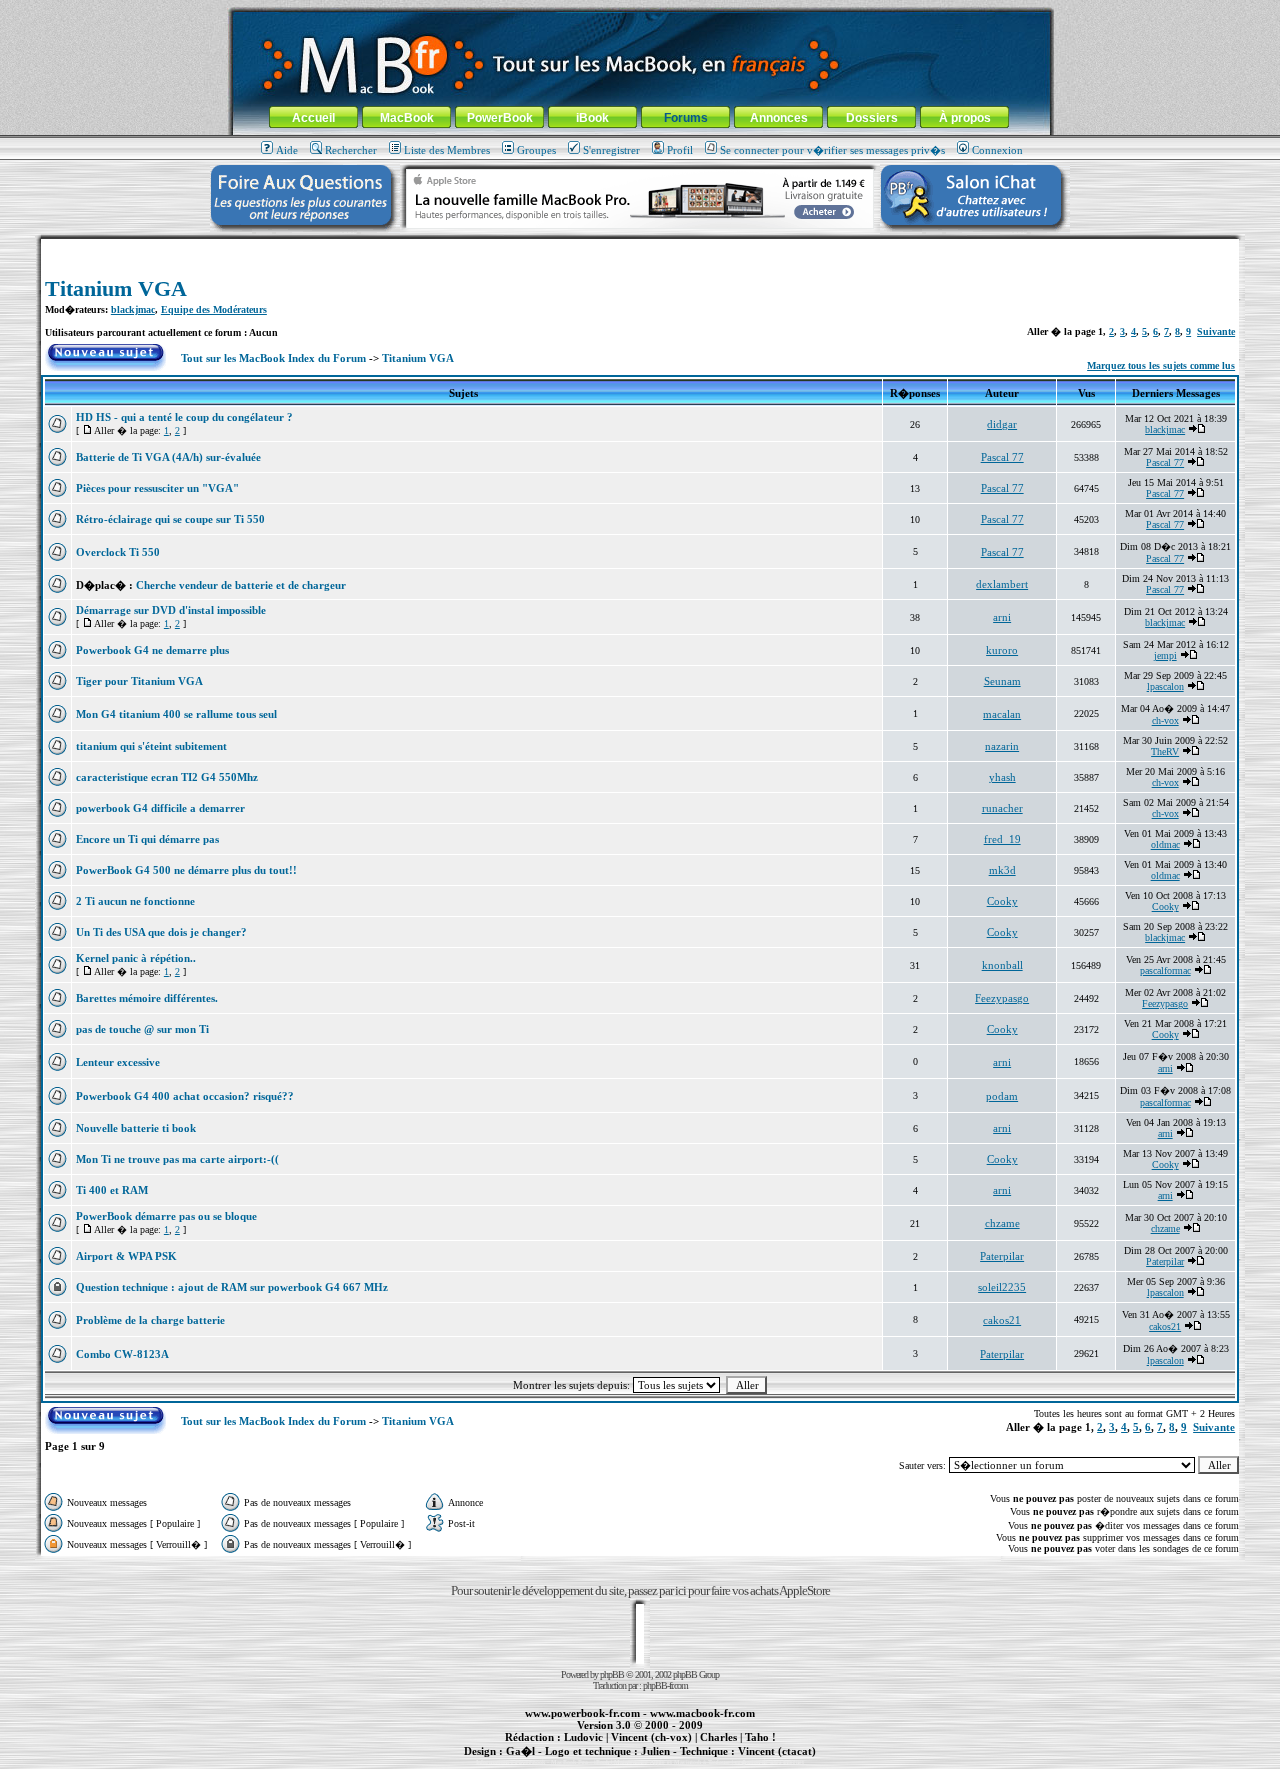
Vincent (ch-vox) (651, 1737)
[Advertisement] (640, 246)
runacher (1002, 808)
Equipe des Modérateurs (214, 309)
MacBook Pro (569, 1762)
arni (1002, 617)
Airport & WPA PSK (126, 1256)
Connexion (997, 150)
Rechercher (351, 150)
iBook (592, 118)
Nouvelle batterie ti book (136, 1128)
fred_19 (1002, 839)
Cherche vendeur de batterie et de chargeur (241, 585)
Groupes (536, 150)
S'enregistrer (611, 150)
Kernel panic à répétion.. (136, 958)
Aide (287, 150)
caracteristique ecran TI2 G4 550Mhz (167, 777)
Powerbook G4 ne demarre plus (152, 650)
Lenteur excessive (118, 1062)
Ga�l (520, 1751)
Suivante (1216, 331)
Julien (655, 1751)
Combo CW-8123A (122, 1354)
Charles (718, 1737)
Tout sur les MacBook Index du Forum (273, 358)
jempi (1165, 655)
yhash (1002, 777)
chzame (1002, 1223)
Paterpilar (1002, 1256)
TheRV (1165, 751)
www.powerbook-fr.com (582, 1713)
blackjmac (133, 309)
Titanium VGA (116, 288)
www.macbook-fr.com (702, 1713)
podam (1002, 1096)
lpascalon (1165, 686)
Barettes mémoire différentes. (147, 998)
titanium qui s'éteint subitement (151, 746)
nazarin (1002, 746)
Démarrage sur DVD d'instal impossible (171, 610)
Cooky (1002, 901)
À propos (965, 118)
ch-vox (1165, 720)
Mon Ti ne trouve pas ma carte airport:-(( (177, 1159)
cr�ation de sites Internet (769, 1762)
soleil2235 (1002, 1287)
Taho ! (760, 1737)
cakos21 (1002, 1320)
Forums (686, 118)
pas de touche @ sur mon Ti (142, 1029)
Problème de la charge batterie (150, 1320)
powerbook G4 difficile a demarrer (160, 808)
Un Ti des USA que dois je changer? (161, 932)
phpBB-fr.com (665, 1685)
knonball (1002, 965)
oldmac (1165, 844)
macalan (1002, 714)
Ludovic (583, 1737)
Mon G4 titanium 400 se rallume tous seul (176, 714)
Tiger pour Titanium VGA (139, 681)
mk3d (1002, 870)
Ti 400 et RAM (112, 1190)
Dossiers (872, 118)
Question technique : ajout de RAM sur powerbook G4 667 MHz (232, 1287)
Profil (680, 150)
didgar (1002, 424)
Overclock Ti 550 (118, 552)
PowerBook (500, 118)
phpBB (612, 1674)
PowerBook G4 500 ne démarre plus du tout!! (186, 870)
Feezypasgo (1002, 998)
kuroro (1002, 650)
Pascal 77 (1002, 457)
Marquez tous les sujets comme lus (1161, 365)
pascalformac (1165, 970)
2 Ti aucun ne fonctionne (135, 901)
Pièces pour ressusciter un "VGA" (157, 488)
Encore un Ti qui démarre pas (147, 839)
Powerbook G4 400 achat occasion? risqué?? (185, 1096)
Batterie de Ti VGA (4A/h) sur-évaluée (168, 457)
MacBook (407, 118)
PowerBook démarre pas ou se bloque (166, 1216)
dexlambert (1002, 584)
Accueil (313, 118)
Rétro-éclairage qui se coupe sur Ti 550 (170, 519)
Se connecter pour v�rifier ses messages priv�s (832, 150)
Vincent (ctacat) (777, 1751)
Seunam (1002, 681)
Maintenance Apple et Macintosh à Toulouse (672, 1762)
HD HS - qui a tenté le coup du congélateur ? (184, 417)
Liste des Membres (447, 150)
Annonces (779, 118)
